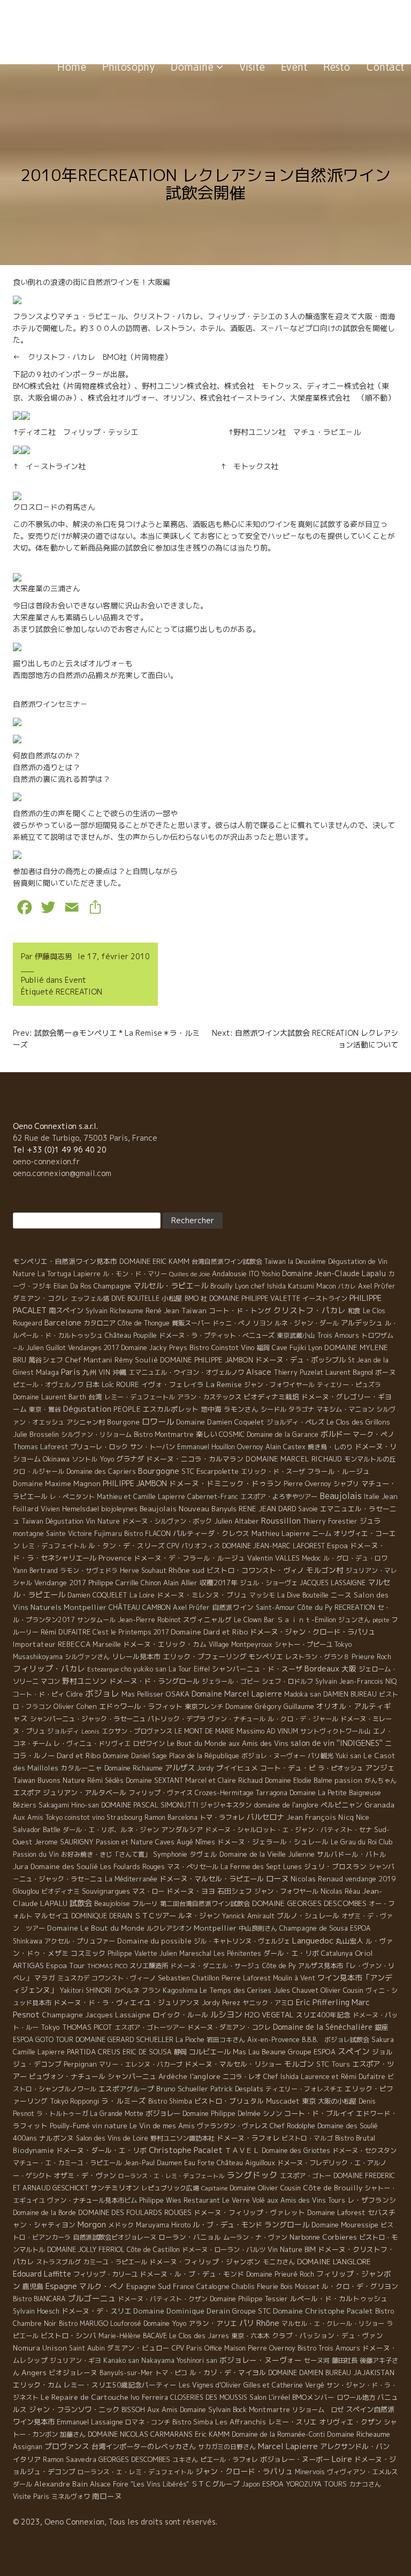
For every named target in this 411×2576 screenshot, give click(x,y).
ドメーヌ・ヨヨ (191, 1891)
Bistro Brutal (355, 2138)
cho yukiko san (144, 1669)
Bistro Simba (193, 2422)
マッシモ (262, 1595)
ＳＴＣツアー (155, 1916)
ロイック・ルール (180, 2015)
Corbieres (340, 2237)
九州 (89, 1372)
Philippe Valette (132, 1953)
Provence (115, 1558)
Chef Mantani (89, 1360)
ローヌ (277, 1878)
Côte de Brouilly (333, 2188)
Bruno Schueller (182, 2089)
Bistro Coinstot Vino (222, 1347)
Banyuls (224, 1509)
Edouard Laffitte (42, 2274)
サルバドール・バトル (352, 1854)
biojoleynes (119, 1509)
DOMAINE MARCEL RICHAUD (294, 1459)
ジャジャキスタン (226, 1805)
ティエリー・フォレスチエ (304, 2089)
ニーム (322, 1534)
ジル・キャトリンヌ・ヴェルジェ (242, 1941)
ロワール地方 (356, 2397)
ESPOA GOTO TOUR (43, 2040)
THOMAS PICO (107, 1966)
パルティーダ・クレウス (211, 1533)
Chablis (243, 2287)
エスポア (27, 1792)
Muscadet (283, 2101)
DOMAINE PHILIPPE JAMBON (207, 1360)
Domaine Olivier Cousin (265, 2188)
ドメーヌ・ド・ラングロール (154, 1681)
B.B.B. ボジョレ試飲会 (336, 2040)
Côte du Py (315, 1607)
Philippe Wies (160, 2200)
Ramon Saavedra (70, 2460)
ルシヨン (226, 2014)
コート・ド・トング (240, 1310)
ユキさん (185, 2460)
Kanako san (121, 2360)
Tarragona (272, 1793)
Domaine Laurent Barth (50, 1397)
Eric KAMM (212, 2434)
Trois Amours (338, 1335)
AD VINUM (282, 1731)
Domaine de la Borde (44, 2213)
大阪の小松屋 (337, 2101)
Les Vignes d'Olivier (210, 2385)
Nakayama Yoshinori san (179, 2360)
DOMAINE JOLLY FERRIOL (86, 2250)
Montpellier (215, 1928)
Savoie (308, 1509)
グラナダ (130, 1459)
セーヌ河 (317, 2360)
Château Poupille (131, 1335)
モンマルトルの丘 (370, 1459)
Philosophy (128, 67)
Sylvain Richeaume (115, 1311)
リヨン (263, 1323)
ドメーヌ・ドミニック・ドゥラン (225, 1483)
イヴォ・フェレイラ (173, 1384)
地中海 (211, 1409)
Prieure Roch (371, 1657)
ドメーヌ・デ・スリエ (96, 2311)
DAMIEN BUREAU (350, 1694)
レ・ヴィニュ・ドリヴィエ (92, 1743)
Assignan (28, 2447)
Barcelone (63, 1323)
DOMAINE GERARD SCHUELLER (124, 2039)
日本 (93, 1384)
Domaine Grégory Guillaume (270, 1706)
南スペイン (66, 1310)
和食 (354, 1311)
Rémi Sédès (105, 1780)
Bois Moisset (300, 2287)
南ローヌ (107, 2496)
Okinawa (56, 1459)
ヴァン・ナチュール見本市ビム (92, 2200)
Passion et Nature (124, 1842)
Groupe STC (252, 2311)
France (184, 2287)
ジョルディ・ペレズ (295, 1422)
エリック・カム (37, 2385)
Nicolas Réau (340, 1891)
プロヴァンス (67, 2446)
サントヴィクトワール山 (336, 1731)
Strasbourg (124, 1817)
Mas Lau (246, 2052)
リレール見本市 (136, 1656)
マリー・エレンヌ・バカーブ (141, 2064)
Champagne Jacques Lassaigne (96, 2015)
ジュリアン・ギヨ (75, 2360)
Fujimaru (108, 1534)
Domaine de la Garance (283, 1434)
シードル (273, 1409)
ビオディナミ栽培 (271, 1397)
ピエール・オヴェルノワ (48, 1385)
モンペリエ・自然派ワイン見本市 (65, 1261)
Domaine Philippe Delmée (222, 2114)
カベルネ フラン (137, 1990)
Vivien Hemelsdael (70, 1509)
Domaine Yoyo (165, 2323)
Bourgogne (159, 1471)
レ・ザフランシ (372, 2200)
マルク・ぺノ (102, 2286)
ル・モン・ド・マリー (135, 1274)
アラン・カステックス (209, 1397)
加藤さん (73, 2434)
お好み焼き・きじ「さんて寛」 (106, 1854)
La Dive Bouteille (303, 1595)
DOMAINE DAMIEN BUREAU (310, 2373)
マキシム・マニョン (345, 1409)
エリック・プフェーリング (204, 1656)
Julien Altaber (237, 1521)
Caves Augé (174, 1842)
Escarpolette (218, 1471)
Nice (363, 1817)
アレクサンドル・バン (355, 2446)
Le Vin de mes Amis (162, 2126)
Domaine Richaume (134, 1768)
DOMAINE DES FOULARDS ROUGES (135, 2212)
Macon (326, 1286)
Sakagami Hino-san (69, 1805)
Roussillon (281, 1521)
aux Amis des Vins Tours (306, 2200)
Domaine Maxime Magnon (57, 1483)
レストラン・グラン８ (317, 1657)
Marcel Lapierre (288, 2446)
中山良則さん (258, 1928)
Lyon (315, 1348)
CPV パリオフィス (193, 1546)
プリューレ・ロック (99, 1447)
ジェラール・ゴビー (231, 1681)
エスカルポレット (171, 1409)
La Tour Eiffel (189, 1669)
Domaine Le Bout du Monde (96, 1928)
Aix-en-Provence (273, 2040)
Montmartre (269, 2409)
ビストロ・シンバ (68, 2336)
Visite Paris (31, 2496)
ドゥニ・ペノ (232, 1323)
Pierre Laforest (246, 1978)
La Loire (142, 1595)
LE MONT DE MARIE (204, 1731)
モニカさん (279, 2262)
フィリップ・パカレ (49, 1669)
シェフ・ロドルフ (287, 1681)
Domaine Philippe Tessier (249, 2299)
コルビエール (210, 2052)
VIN (104, 1372)
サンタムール (96, 1620)
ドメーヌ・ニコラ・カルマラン (195, 1459)
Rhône (268, 2323)
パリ (247, 2323)
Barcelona (182, 1817)
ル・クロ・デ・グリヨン (360, 2286)
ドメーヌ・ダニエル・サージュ (215, 1966)
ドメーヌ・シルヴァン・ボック (167, 1521)
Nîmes (205, 1842)
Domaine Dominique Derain (182, 2311)
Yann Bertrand (35, 1571)
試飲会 (81, 1903)
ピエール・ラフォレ (229, 2460)
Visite (252, 67)
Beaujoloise (112, 1903)
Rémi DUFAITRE (66, 1632)
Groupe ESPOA (312, 2052)
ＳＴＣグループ (215, 2484)
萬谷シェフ (46, 1360)
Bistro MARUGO (83, 2323)
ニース (341, 1595)
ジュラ (370, 1521)
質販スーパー (191, 1323)
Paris (71, 1372)
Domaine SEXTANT (154, 1780)
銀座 (382, 2027)
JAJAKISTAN (374, 2373)
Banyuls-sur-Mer (126, 2373)
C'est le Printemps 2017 (131, 1632)
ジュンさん (354, 1620)
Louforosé (126, 2323)
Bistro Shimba (170, 2101)
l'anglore (205, 2076)
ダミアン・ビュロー (138, 2348)
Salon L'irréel (270, 2397)
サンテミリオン (115, 2188)
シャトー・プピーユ (303, 1644)
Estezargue (103, 1669)
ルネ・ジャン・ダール (307, 1323)
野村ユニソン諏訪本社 (182, 2138)
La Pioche (190, 2040)
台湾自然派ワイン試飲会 (227, 1261)
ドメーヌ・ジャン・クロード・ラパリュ (313, 1632)
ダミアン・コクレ (41, 1298)
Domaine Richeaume (359, 2434)
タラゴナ (301, 1409)
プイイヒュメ (237, 1768)
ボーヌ (386, 1372)
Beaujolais (341, 1496)
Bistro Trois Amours (329, 2348)
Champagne (112, 1286)
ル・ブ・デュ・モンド (227, 2225)
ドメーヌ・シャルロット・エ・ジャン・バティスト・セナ (288, 1830)
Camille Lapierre (39, 2052)
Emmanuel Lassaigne (90, 2422)
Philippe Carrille (113, 1583)
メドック (121, 2225)
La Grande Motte (117, 2114)
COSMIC (232, 1434)
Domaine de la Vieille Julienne (267, 1854)
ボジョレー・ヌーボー (295, 2459)
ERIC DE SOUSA (147, 2052)
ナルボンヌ (56, 2138)
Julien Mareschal (185, 1953)
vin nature (110, 2126)
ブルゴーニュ (92, 2298)
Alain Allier (180, 1583)
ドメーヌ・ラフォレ (248, 2138)
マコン (50, 1681)
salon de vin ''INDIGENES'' (337, 1743)
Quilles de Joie (189, 1274)
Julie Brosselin (36, 1434)
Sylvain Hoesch (36, 2311)
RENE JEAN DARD (267, 1509)
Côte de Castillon (153, 2250)
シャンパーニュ (132, 2076)
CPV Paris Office (197, 2348)
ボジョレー (163, 2113)
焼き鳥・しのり (330, 1447)
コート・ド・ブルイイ (319, 2113)
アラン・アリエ (213, 2323)
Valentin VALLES (273, 1558)
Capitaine (214, 2188)
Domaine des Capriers (101, 1471)
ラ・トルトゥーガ (62, 2114)
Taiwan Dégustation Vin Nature (71, 1521)
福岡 (263, 1348)
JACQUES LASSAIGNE (333, 1583)
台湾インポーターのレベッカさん (144, 2446)
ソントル (85, 1459)
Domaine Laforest (336, 2212)
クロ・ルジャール (39, 1471)
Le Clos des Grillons (358, 1422)
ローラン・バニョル (190, 2237)
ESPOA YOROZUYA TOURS (305, 2484)
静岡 (180, 2052)
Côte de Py (279, 1966)
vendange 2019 (370, 1879)
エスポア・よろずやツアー (279, 1497)
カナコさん (365, 2484)
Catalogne (213, 2286)
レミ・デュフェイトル (54, 1546)
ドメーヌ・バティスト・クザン (163, 2299)
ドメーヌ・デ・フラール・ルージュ (189, 1558)
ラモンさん (241, 1409)
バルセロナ (265, 1817)
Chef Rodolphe (292, 2126)
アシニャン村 (86, 1422)
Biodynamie (33, 2150)
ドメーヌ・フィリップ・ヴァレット (249, 2212)
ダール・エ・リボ (291, 1953)
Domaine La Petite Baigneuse (335, 1793)
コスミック (88, 1953)
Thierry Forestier (330, 1521)
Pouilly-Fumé (70, 2126)
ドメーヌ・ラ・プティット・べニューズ (217, 1335)
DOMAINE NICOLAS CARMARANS (140, 2434)
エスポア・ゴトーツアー (150, 2027)
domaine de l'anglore (286, 1805)
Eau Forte (199, 2163)
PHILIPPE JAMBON (135, 1483)
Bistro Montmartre (164, 1434)
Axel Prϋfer (377, 1286)
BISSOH (133, 2410)
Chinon (151, 1583)
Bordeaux (322, 1669)
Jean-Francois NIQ (368, 1681)
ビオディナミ (60, 1891)
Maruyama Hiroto (163, 2225)
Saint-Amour (276, 1607)
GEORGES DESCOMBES (134, 2459)
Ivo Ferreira (149, 2397)
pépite (381, 1620)
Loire (342, 2459)
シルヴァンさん (87, 1657)
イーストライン (325, 1298)
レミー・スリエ (292, 2422)
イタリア (27, 2459)
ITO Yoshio (264, 1274)
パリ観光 (321, 1756)
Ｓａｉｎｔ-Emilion (306, 1620)
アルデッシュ (362, 1323)
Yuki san (348, 1756)
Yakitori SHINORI (86, 1990)
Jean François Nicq (320, 1817)
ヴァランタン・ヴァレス (232, 2126)
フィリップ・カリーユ (105, 2274)
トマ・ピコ (171, 2373)
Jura (21, 1866)
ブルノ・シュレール (308, 1916)
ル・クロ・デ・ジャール (303, 1719)
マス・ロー (148, 1891)
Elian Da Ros (73, 1286)
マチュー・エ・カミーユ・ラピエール (67, 2163)
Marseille (107, 1644)
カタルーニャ (81, 1768)
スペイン (354, 2051)
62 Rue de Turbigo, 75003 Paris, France (85, 1138)
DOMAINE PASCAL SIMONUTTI (150, 1805)
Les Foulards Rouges (132, 1867)
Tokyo (50, 2027)
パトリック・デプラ (177, 1719)
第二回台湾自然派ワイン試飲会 (205, 1904)
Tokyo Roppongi (74, 2101)
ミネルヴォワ (71, 2496)
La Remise (224, 1384)
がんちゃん (380, 1780)
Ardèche (173, 2076)
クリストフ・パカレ (310, 1310)
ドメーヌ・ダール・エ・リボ (101, 2150)
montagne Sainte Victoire (52, 1534)
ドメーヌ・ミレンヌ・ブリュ (202, 1595)
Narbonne (305, 2237)
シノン (272, 2114)
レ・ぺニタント (72, 1497)
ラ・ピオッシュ (340, 1768)
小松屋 (172, 1298)
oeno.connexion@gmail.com (62, 1173)
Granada (379, 1805)
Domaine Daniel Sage (135, 1756)
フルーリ (145, 1904)
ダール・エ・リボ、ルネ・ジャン (111, 1830)
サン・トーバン (153, 1447)
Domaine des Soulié (64, 1866)
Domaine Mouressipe (345, 2225)
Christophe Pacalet (186, 2150)
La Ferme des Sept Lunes (261, 1867)
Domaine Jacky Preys (154, 1348)
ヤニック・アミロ (268, 2003)
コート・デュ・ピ (288, 1768)
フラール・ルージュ (338, 1471)
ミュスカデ (73, 1978)
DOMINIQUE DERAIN (102, 1916)
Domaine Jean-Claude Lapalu (334, 1273)
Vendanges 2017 (93, 1348)
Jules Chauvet (296, 1990)
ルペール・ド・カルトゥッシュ (339, 2299)
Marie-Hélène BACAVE (133, 2336)
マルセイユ (52, 1916)
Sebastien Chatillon (189, 1978)
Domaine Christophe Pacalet (323, 2311)
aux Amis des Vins (258, 1743)
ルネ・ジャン (199, 1916)
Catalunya (337, 1953)
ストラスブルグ (58, 2262)
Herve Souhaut (143, 1571)
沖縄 (119, 1372)
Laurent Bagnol (349, 1372)
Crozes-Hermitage (224, 1793)
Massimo (250, 1731)
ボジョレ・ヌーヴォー (273, 1756)
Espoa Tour (66, 1965)
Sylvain (326, 1681)
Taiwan (194, 1310)
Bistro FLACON (147, 1534)
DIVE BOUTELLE (135, 1298)
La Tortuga (54, 1274)
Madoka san (303, 1694)
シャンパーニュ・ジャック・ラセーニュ (88, 1719)
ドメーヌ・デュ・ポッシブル (300, 1360)
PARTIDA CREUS (94, 2052)
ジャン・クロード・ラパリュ (244, 2471)
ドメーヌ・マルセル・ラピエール (212, 1879)
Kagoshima (180, 1990)
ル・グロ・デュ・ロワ (355, 1558)
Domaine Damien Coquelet (220, 1422)
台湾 (95, 1397)
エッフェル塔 (90, 1298)
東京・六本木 (250, 2336)
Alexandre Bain (61, 2484)
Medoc (311, 1558)
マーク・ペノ (374, 1434)
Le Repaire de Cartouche (85, 2397)
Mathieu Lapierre (281, 1533)
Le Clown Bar (254, 1620)
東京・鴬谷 (45, 1409)
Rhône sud (187, 1570)
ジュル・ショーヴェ (269, 1583)
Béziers (25, 1805)
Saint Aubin (87, 2348)
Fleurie (268, 2286)
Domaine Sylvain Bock (213, 2409)
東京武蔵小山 (296, 1335)
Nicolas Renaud (317, 1879)
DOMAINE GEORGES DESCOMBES (309, 1903)
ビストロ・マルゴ (307, 2138)
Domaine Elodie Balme (299, 1780)
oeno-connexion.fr (46, 1161)
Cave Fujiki (289, 1348)
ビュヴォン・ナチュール (67, 2076)
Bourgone (123, 1422)
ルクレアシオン (169, 1928)
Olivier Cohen (75, 1706)
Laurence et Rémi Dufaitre (343, 2077)
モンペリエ (266, 1656)
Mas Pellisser (143, 1694)
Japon (251, 2484)
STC (188, 1471)
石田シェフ (235, 1891)
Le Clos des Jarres (199, 2336)
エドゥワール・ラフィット (141, 1706)
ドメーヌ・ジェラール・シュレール (273, 1842)
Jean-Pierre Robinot (149, 1620)
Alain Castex (286, 1447)
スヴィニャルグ (207, 1620)
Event (294, 67)
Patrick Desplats (237, 2089)
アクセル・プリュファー (80, 1941)
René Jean (162, 1310)
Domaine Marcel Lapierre (237, 1694)
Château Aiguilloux (246, 2163)
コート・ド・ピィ (39, 1694)
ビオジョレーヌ (73, 2372)
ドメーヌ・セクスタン (364, 2151)
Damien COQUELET (97, 1595)
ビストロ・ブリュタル (229, 2101)
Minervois (310, 2472)
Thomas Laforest (40, 1447)
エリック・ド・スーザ (273, 1471)
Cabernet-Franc (213, 1497)
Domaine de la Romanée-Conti (278, 2434)
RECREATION (79, 992)
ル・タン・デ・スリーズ (127, 1546)
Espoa (337, 1546)
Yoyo (107, 1459)
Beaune (274, 2052)
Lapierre (87, 1274)
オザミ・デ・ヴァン (85, 2175)
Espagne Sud (149, 2286)
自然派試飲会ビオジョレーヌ (115, 2237)
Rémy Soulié (136, 1360)
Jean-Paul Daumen (153, 2163)
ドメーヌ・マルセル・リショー (233, 2064)
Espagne (61, 2286)
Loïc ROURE (120, 1384)
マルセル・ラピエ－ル (171, 1286)
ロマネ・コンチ (148, 2422)
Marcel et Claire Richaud (224, 1780)
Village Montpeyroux (241, 1644)
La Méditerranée (131, 1879)
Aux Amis (162, 2409)
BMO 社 (196, 1298)
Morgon (92, 2224)
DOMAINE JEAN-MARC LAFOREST (273, 1546)
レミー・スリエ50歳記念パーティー (120, 2385)
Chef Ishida (281, 2077)
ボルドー (336, 1434)
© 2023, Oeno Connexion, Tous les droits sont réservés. (115, 2522)
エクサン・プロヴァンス (137, 1731)
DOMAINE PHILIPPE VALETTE (255, 1298)
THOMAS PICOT (87, 2027)
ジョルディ (63, 1731)
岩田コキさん (226, 2040)
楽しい (206, 1434)
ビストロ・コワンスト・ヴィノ (255, 1570)
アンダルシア (182, 1829)
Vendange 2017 (60, 1583)
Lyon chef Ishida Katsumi (275, 1286)
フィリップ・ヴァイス (161, 1793)
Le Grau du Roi (354, 1842)
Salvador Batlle (37, 1829)
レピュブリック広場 (170, 2188)
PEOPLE (127, 1409)
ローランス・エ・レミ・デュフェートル (171, 2176)
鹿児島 (33, 2286)
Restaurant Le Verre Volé (224, 2200)
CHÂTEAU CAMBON (140, 1607)
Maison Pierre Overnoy (260, 2348)
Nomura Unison (40, 2348)
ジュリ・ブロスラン (335, 1866)
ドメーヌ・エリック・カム (165, 1644)
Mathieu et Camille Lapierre (141, 1497)
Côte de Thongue (144, 1323)
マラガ (45, 1978)
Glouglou (26, 1891)
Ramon (155, 1817)
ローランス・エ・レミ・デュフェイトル (135, 2472)
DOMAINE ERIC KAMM (154, 1261)
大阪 (349, 1669)
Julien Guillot (46, 1348)
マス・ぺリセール (193, 1867)
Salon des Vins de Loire (112, 2138)
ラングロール (287, 2224)
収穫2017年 (219, 1583)
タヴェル (203, 1854)
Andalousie (229, 1274)
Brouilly (222, 1286)
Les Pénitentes (237, 1953)
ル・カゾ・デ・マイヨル (228, 2372)
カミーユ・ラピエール (115, 2262)
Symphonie (170, 1854)
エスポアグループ (126, 2089)
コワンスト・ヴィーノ (124, 1978)
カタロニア (100, 1323)
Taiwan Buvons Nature (49, 1780)
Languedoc (313, 1940)
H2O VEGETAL (269, 2015)
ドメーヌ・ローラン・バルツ (224, 2250)
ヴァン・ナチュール (237, 1719)
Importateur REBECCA (52, 1644)
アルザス (180, 1768)
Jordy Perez (221, 2003)
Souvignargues (106, 1891)
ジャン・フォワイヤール (279, 1385)
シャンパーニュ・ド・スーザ (257, 1669)
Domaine (193, 67)
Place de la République (204, 1756)
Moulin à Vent (294, 1978)
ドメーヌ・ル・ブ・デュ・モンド (192, 2274)
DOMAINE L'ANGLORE (334, 2261)
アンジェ (380, 1768)
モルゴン (299, 2064)
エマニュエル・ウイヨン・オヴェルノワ (186, 1372)
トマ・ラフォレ (222, 1817)
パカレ (347, 1286)
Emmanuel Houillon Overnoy (220, 1447)
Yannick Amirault (248, 1916)
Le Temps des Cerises (235, 1990)
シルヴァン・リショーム (96, 1434)
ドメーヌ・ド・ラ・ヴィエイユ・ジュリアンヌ (127, 2002)
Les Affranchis (241, 2422)
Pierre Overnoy (307, 1484)
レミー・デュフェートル (140, 1397)
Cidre (75, 1694)
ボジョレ (102, 1693)
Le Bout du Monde (197, 1743)
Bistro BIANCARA (39, 2299)
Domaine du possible (154, 1941)
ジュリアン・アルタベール (85, 1792)
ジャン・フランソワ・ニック (74, 2409)
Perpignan (80, 2064)
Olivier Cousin (342, 1990)
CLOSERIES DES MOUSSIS (209, 2397)
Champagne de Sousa (314, 1928)
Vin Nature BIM (292, 2250)
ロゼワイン (149, 1743)
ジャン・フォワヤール (286, 1891)
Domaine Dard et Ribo (209, 1632)
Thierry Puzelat (298, 1372)
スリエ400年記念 (323, 2015)
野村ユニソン (85, 1681)
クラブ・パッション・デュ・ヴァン (328, 2336)
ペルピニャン (341, 1805)
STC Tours (333, 2064)
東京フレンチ (204, 1707)
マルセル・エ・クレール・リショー (333, 2323)
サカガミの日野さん (227, 2447)
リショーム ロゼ (318, 2410)
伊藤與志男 (54, 956)
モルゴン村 (325, 1570)
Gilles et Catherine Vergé (284, 2385)
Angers (34, 2372)
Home (72, 67)
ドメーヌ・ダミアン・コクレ (229, 2027)
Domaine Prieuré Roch (280, 2274)
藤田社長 (345, 2360)
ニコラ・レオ (242, 2077)
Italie (372, 1497)
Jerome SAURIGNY (64, 1842)
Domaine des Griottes (296, 2151)
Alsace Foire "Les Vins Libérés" (139, 2484)
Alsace (259, 1372)
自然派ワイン (233, 1607)
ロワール (158, 1421)
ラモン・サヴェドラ (89, 1571)
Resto (337, 67)
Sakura (383, 2040)
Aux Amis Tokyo (38, 1817)
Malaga (47, 1372)
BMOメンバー (313, 2397)
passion (348, 1780)
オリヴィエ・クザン (350, 2422)
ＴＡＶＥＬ (242, 2150)
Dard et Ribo (79, 1755)
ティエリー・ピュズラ (349, 1385)
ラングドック (252, 2175)
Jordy (205, 1768)
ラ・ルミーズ (124, 2101)
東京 (309, 2101)
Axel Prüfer (191, 1607)
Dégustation (87, 1409)
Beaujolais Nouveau (174, 1508)
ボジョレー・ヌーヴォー (261, 2360)
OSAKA (178, 1694)
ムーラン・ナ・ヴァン (255, 2237)
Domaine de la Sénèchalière (323, 2027)
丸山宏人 (349, 1941)
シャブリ (346, 1484)
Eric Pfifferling (323, 2002)
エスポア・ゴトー (306, 2176)
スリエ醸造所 (149, 1966)
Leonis (90, 1731)
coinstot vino (85, 1817)
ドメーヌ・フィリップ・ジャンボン (205, 2262)
